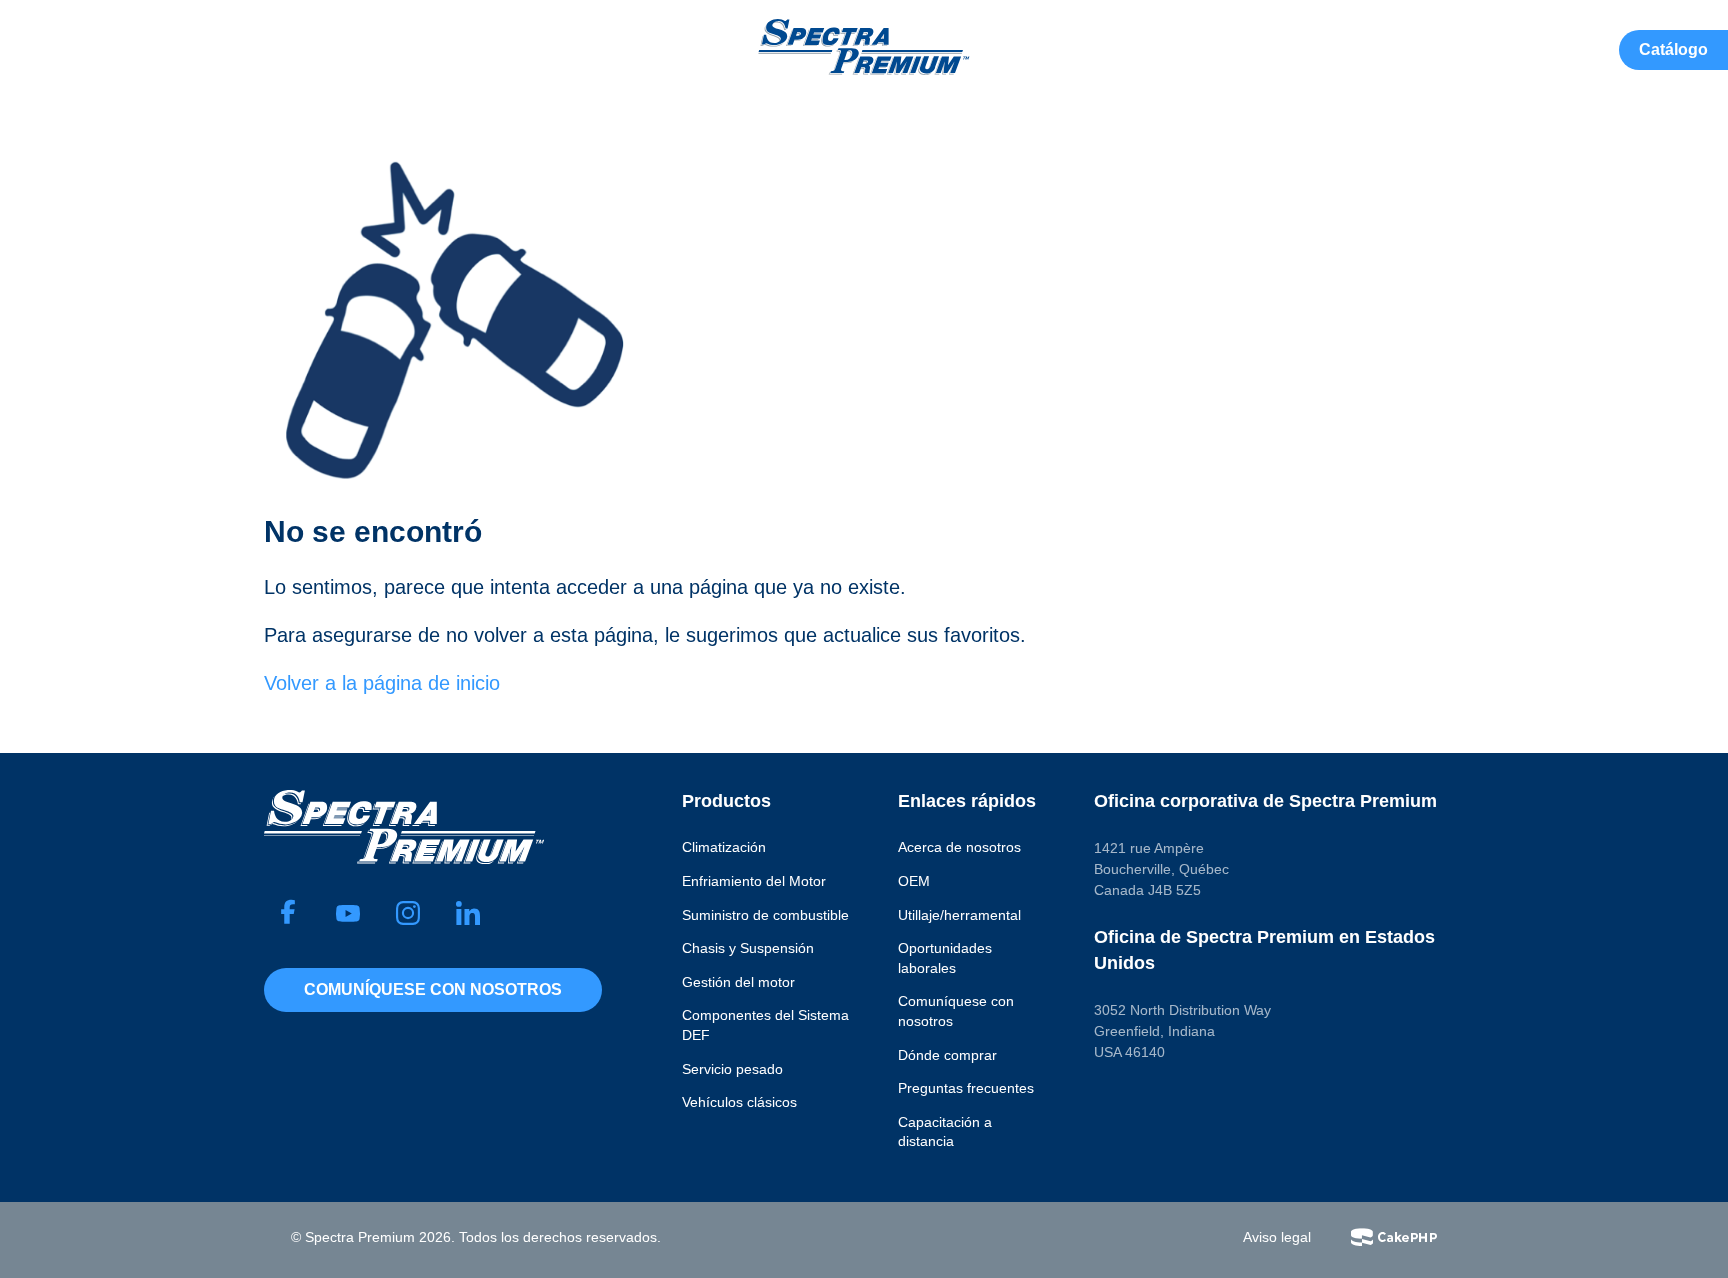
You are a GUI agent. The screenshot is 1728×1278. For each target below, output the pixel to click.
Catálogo (1673, 49)
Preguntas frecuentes (966, 1088)
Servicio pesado (732, 1069)
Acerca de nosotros (959, 847)
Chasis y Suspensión (748, 948)
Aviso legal (1277, 1237)
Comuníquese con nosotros (433, 989)
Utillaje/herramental (959, 915)
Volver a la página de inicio (382, 683)
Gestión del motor (738, 982)
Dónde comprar (947, 1055)
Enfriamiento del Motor (754, 881)
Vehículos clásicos (739, 1102)
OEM (914, 881)
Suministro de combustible (765, 915)
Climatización (724, 847)
